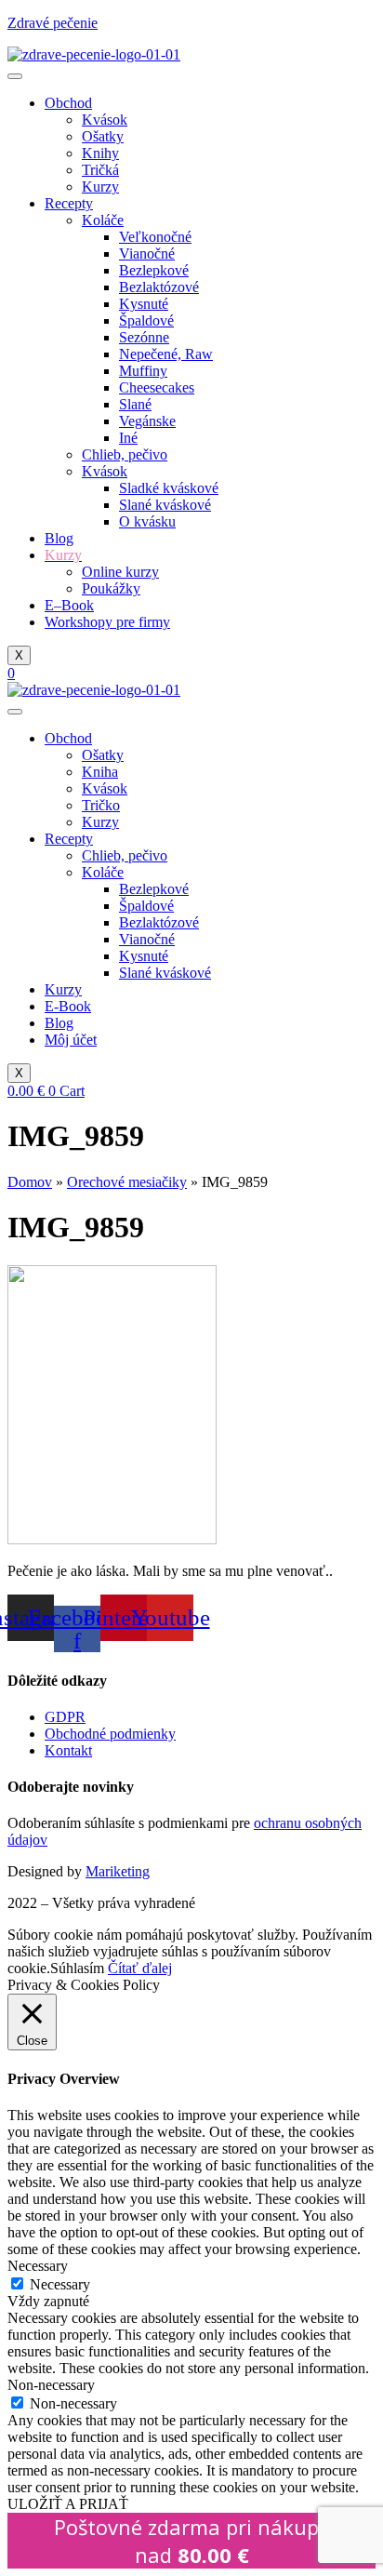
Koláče (103, 220)
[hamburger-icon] (15, 76)
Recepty (69, 203)
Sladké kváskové (169, 488)
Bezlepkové (154, 270)
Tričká (100, 170)
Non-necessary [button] (51, 2385)
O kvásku (147, 521)
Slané (135, 404)
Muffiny (143, 371)
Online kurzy (120, 572)
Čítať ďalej (140, 1968)
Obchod (68, 103)
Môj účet (71, 1040)
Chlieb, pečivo (125, 454)
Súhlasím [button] (77, 1968)
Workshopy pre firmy (107, 622)
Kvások (105, 120)
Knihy (100, 153)
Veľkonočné (155, 237)
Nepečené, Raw (166, 354)
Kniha (100, 772)
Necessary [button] (38, 2266)
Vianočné (147, 254)
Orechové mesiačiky (127, 1182)
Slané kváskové (165, 505)
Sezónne (144, 337)
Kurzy (100, 187)
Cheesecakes (157, 387)
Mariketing (118, 1871)
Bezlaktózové (159, 287)
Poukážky (111, 588)
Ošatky (103, 136)
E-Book (68, 1006)
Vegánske (147, 421)
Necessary (60, 2284)
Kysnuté (144, 304)
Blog (59, 538)
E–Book (69, 605)
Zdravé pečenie (53, 23)
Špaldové (146, 320)
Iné (128, 438)
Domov (30, 1182)
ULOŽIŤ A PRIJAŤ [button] (68, 2504)
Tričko (101, 805)
